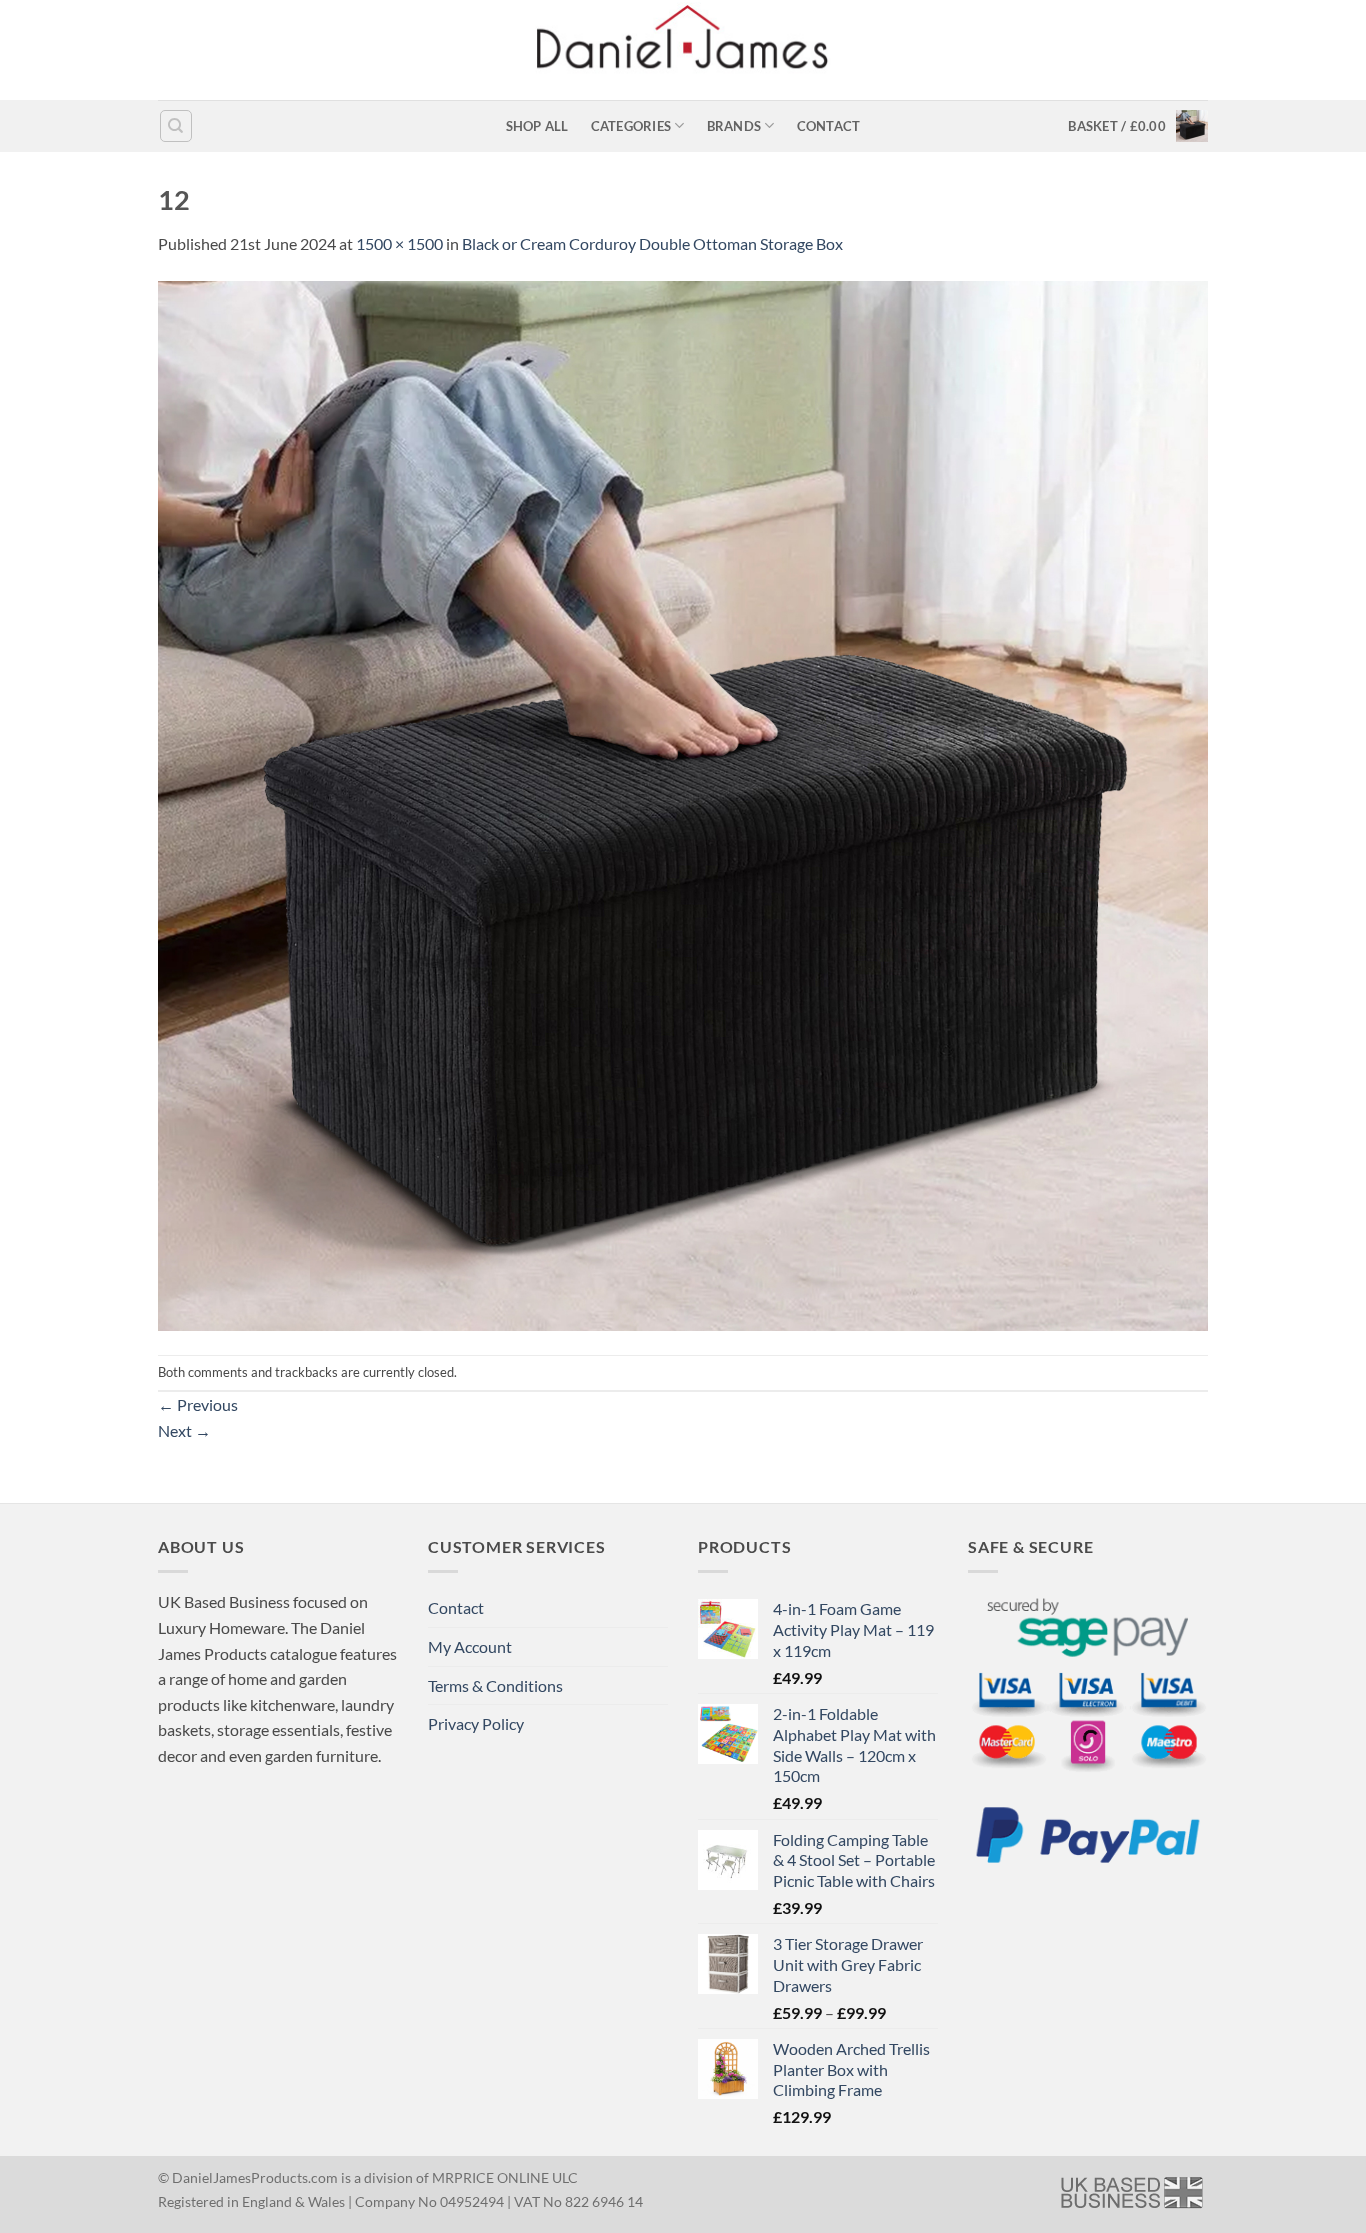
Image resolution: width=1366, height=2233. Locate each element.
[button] (1138, 126)
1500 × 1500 (399, 243)
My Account (470, 1646)
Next (184, 1430)
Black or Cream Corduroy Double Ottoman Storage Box (652, 243)
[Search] (176, 126)
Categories (631, 126)
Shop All (537, 126)
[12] (683, 803)
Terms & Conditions (495, 1685)
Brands (734, 126)
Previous (198, 1404)
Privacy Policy (476, 1723)
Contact (829, 126)
